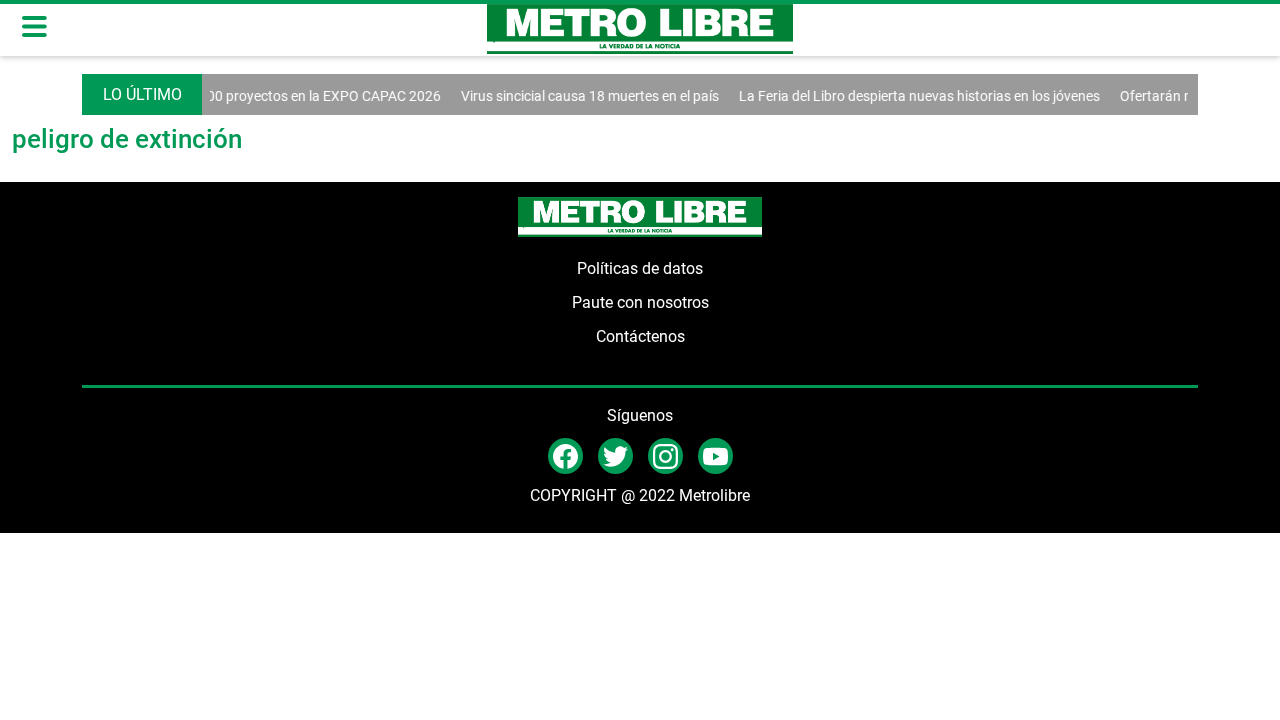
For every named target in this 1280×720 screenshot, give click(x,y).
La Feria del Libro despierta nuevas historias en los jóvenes (911, 96)
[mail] (665, 454)
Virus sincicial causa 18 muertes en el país (582, 96)
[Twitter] (615, 454)
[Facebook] (565, 454)
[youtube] (715, 454)
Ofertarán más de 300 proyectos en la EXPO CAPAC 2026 (256, 96)
